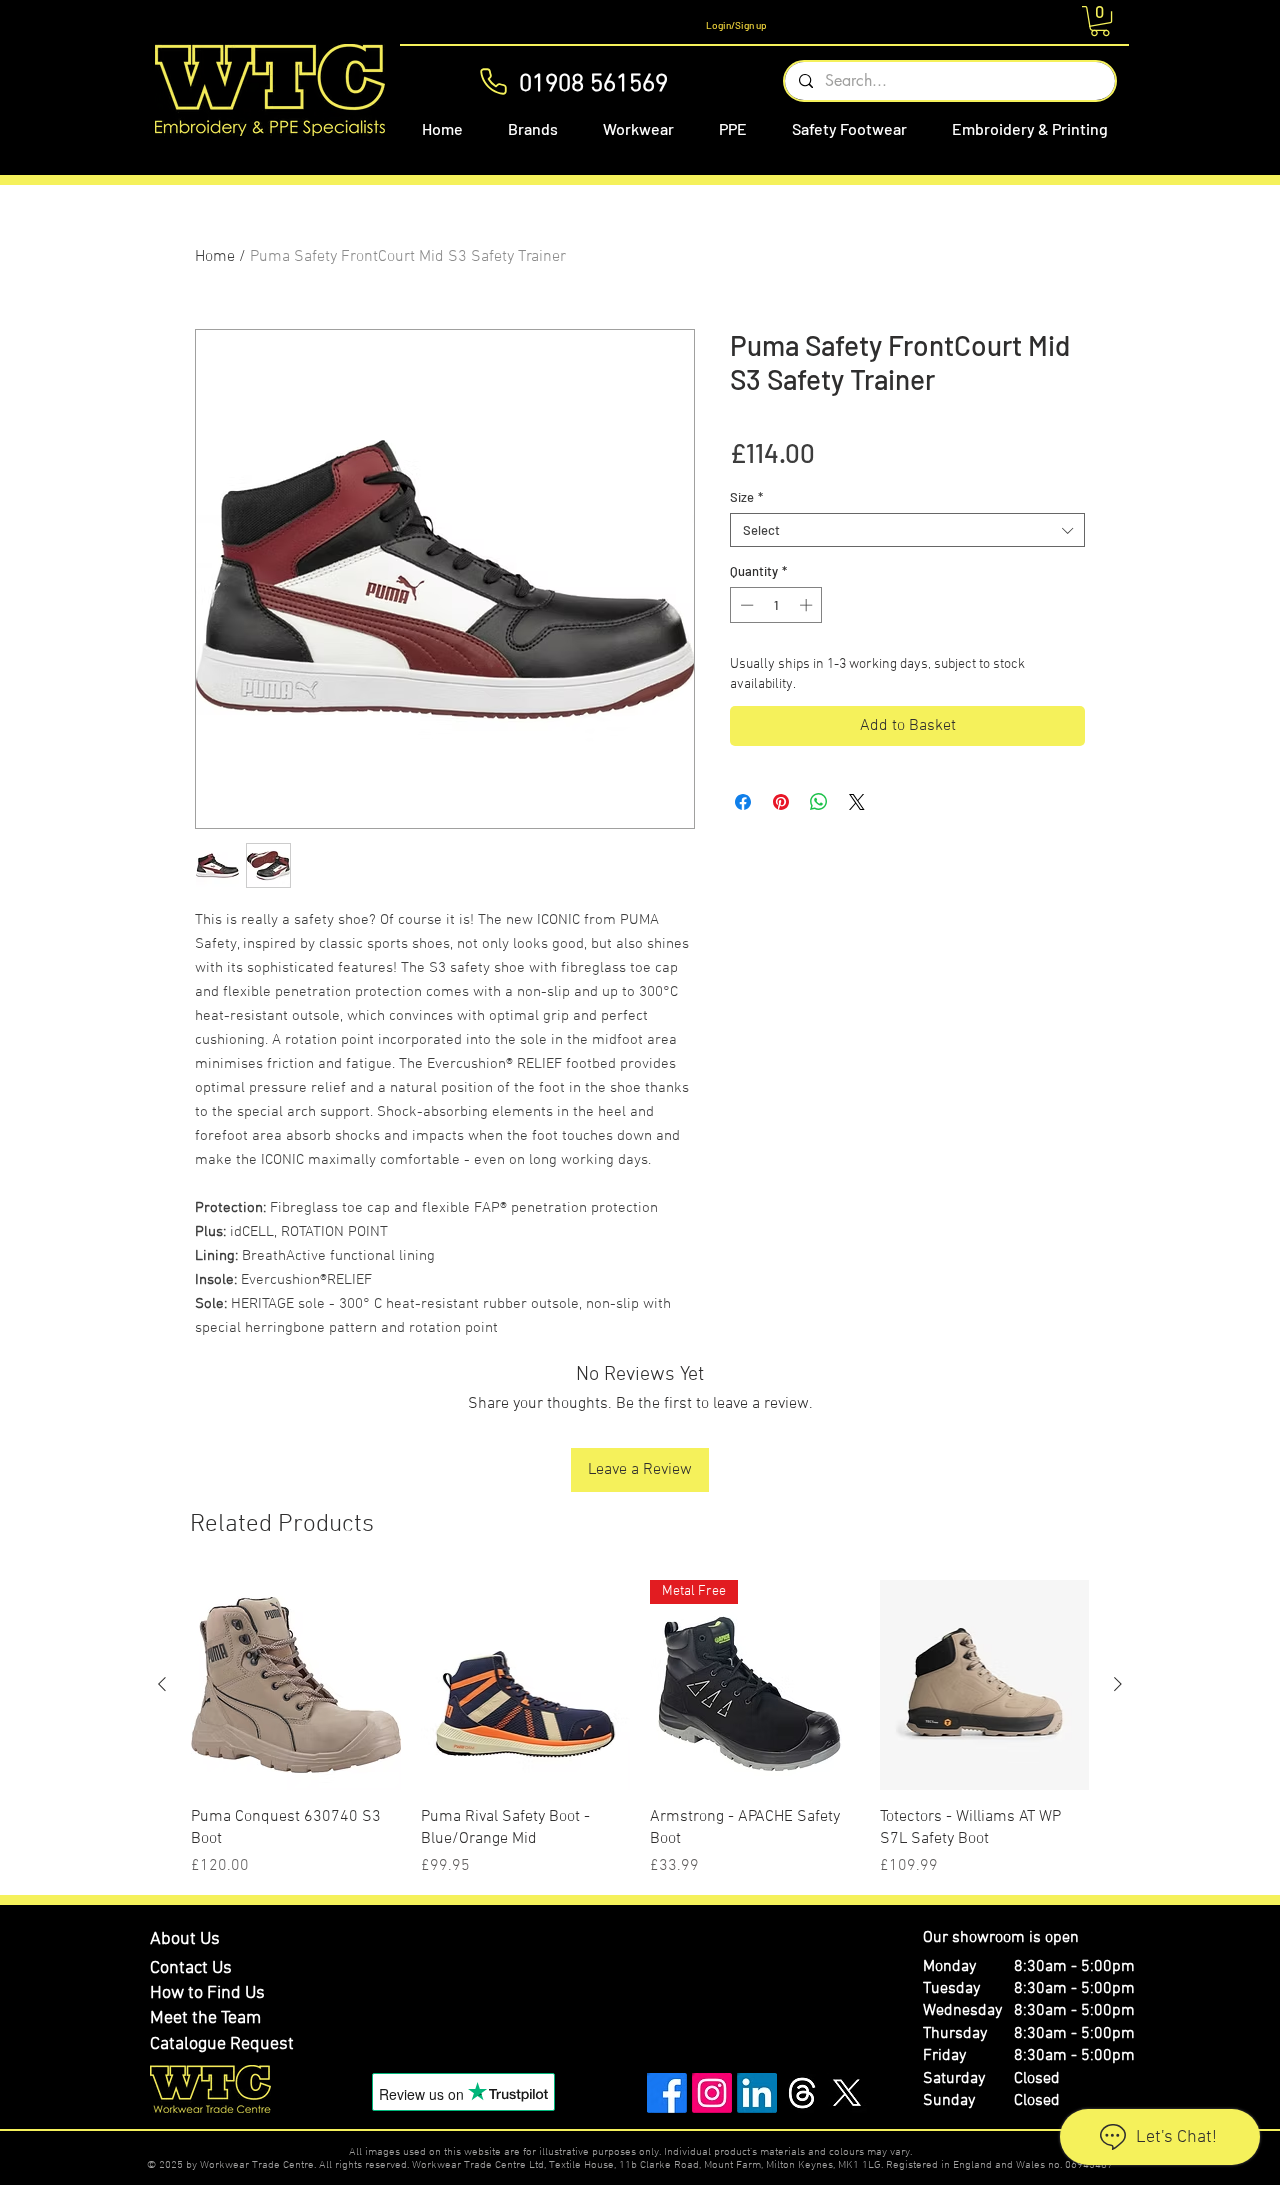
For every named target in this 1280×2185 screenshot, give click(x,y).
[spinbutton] (776, 605)
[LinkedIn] (757, 2093)
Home (215, 257)
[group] (640, 1729)
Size (746, 497)
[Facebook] (667, 2093)
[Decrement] (745, 605)
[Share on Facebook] (743, 802)
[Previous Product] (162, 1684)
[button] (1100, 21)
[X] (847, 2093)
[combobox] (907, 530)
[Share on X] (857, 802)
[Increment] (808, 605)
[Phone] (493, 81)
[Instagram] (712, 2093)
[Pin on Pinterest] (781, 802)
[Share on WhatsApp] (819, 802)
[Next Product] (1118, 1684)
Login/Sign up (736, 25)
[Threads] (802, 2093)
